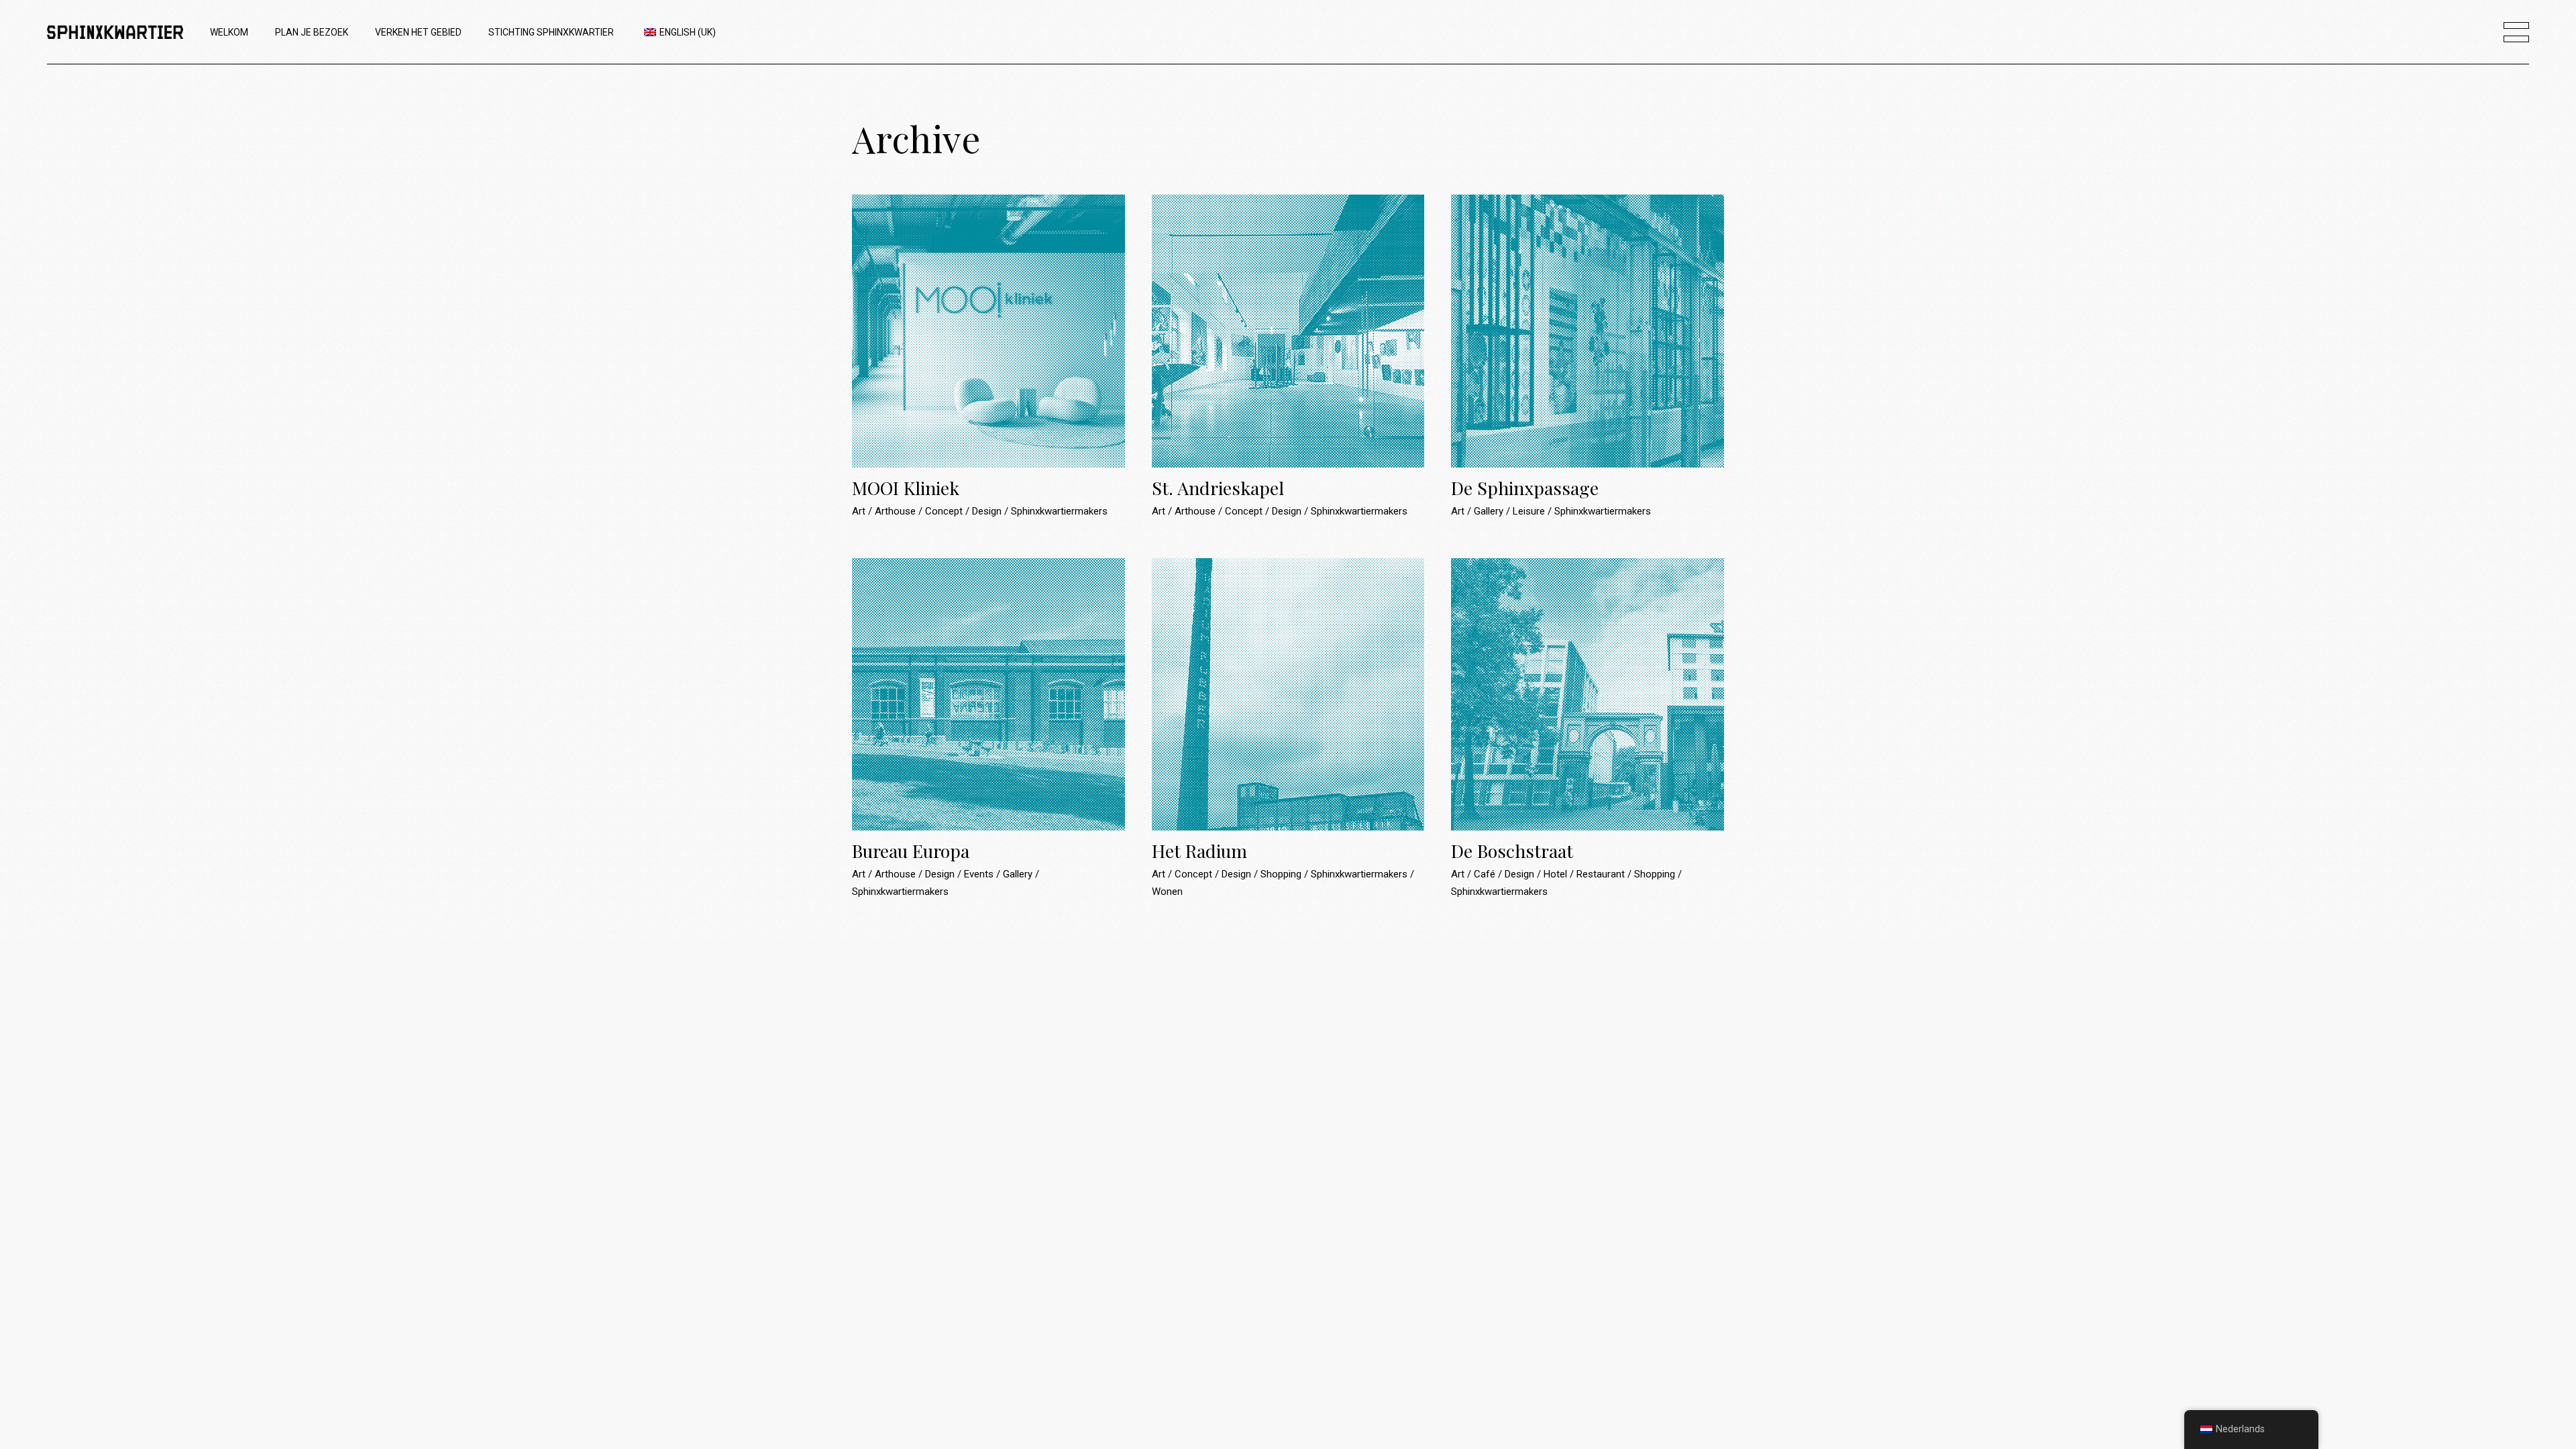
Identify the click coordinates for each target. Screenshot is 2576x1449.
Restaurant (1602, 874)
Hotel (1557, 874)
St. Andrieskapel (1218, 488)
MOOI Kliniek (906, 488)
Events (980, 874)
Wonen (1167, 892)
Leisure (1530, 511)
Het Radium (1199, 851)
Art (860, 511)
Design (988, 511)
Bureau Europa (911, 851)
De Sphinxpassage (1525, 488)
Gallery (1490, 511)
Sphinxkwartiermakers (1059, 511)
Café (1486, 874)
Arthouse (897, 511)
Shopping (1282, 874)
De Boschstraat (1512, 851)
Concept (945, 511)
